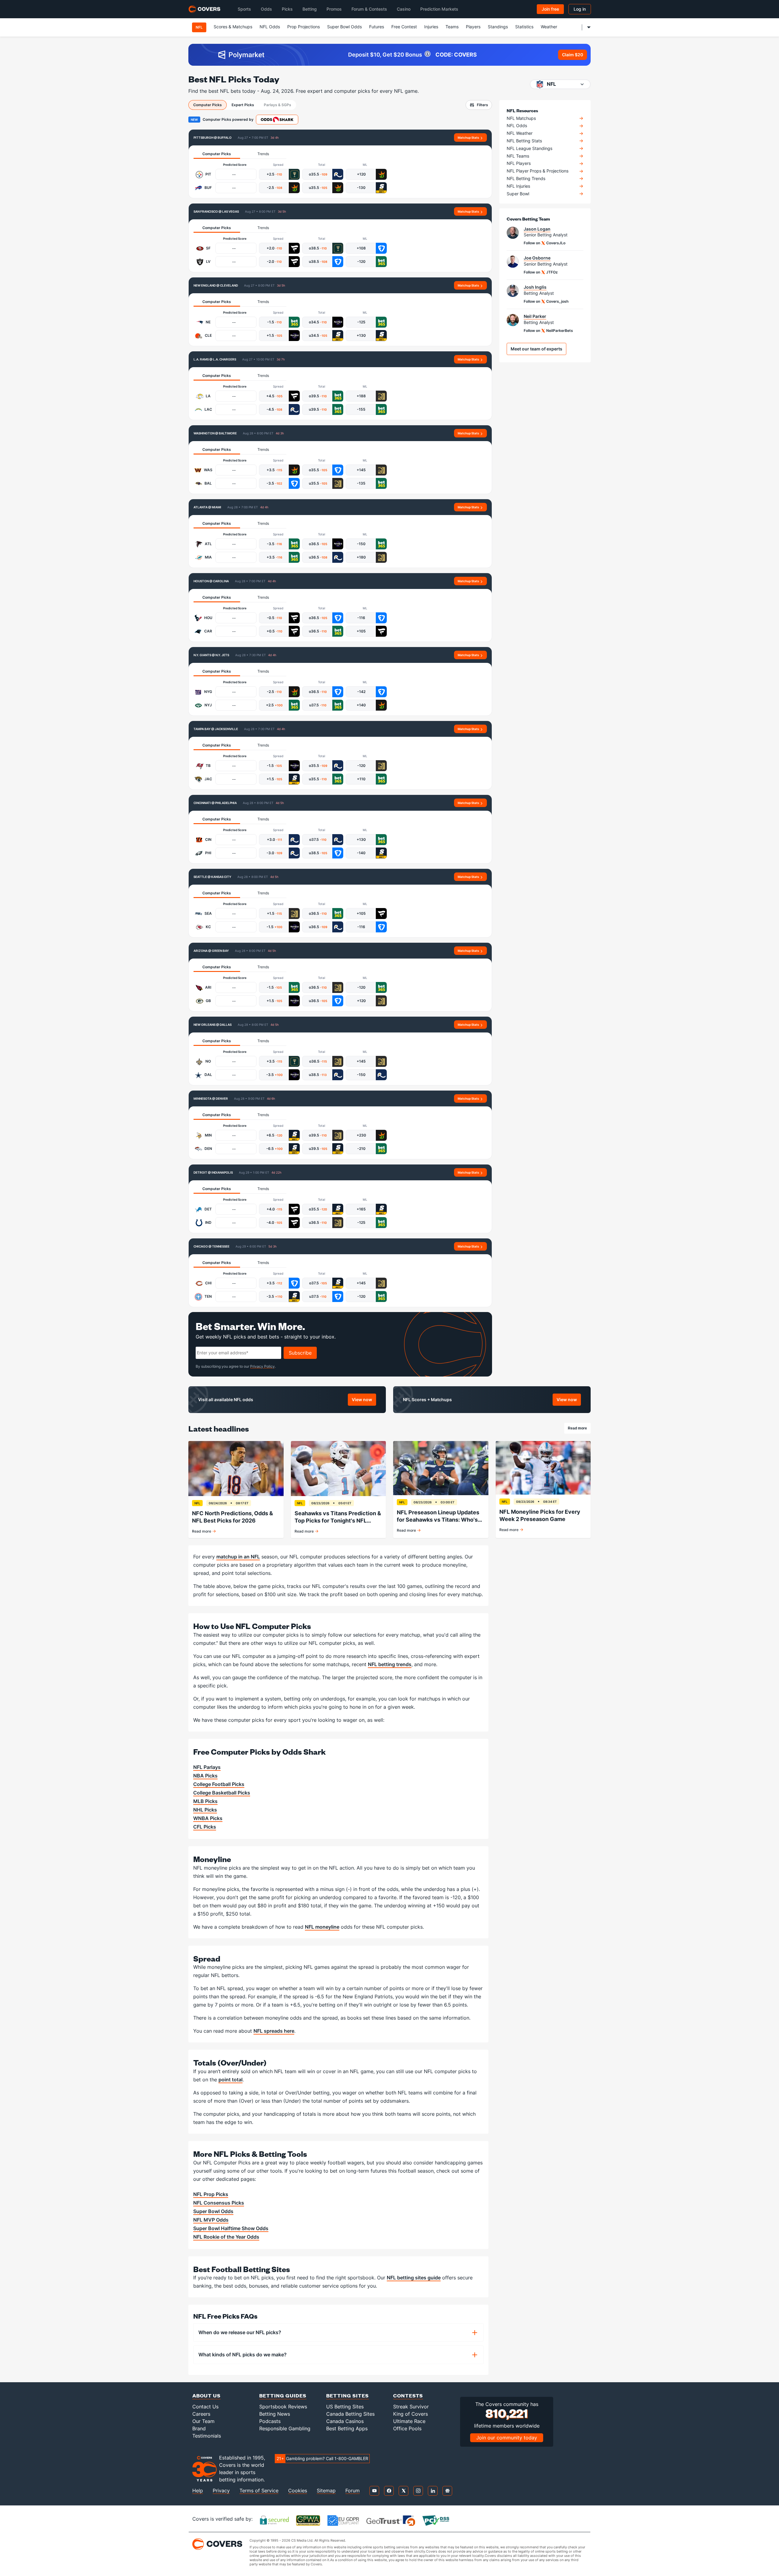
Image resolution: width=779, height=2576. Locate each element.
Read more (579, 1429)
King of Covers (410, 2414)
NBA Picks (205, 1776)
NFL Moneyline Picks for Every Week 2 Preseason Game (540, 1515)
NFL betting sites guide (414, 2278)
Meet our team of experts (536, 349)
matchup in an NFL (238, 1557)
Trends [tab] (263, 154)
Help (198, 2491)
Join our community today (507, 2438)
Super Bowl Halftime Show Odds (231, 2228)
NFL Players (519, 163)
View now (364, 1401)
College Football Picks (219, 1784)
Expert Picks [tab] (243, 105)
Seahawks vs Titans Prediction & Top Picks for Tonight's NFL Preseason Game (338, 1517)
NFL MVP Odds (211, 2220)
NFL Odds (270, 27)
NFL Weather (520, 133)
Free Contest (404, 27)
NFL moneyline (322, 1927)
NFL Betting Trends (526, 179)
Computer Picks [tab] (208, 105)
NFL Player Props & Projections (538, 171)
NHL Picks (205, 1810)
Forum (353, 2491)
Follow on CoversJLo (545, 243)
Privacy (221, 2491)
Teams (452, 27)
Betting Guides (283, 2395)
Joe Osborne (537, 258)
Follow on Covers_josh (546, 301)
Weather (549, 27)
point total (231, 2080)
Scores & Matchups (233, 27)
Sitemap (326, 2491)
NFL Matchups (521, 118)
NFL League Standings (529, 148)
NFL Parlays (207, 1767)
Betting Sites (348, 2395)
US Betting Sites (345, 2407)
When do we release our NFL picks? (240, 2332)
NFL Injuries (518, 186)
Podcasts (270, 2421)
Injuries (431, 27)
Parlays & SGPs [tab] (278, 105)
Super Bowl (518, 194)
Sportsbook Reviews (283, 2407)
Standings (498, 27)
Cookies (298, 2491)
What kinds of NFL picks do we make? (243, 2355)
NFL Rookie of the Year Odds (226, 2237)
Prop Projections (304, 27)
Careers (201, 2414)
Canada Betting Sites (350, 2414)
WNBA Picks (208, 1818)
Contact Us (205, 2407)
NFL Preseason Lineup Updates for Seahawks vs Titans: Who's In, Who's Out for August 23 (438, 1516)
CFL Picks (205, 1827)
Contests (408, 2395)
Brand (199, 2428)
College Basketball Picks (222, 1793)
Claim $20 (573, 55)
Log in (580, 9)
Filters (482, 105)
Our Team (203, 2421)
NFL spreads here (274, 2031)
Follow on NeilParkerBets (548, 331)
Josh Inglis (535, 287)
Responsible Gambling (285, 2428)
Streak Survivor (411, 2407)
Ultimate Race (409, 2421)
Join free (550, 9)
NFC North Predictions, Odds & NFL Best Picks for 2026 (232, 1517)
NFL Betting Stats (524, 141)
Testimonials (207, 2436)
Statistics (524, 27)
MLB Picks (205, 1801)
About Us (206, 2395)
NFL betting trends (390, 1664)
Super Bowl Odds (344, 27)
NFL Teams (518, 156)
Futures (377, 27)
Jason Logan (537, 229)
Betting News (275, 2414)
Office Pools (407, 2428)
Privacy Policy (262, 1366)
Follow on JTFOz (541, 272)
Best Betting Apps (347, 2428)
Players (473, 27)
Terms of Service (259, 2491)
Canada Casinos (345, 2421)
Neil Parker (535, 316)
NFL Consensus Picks (219, 2203)
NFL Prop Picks (211, 2194)
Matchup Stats (469, 138)
